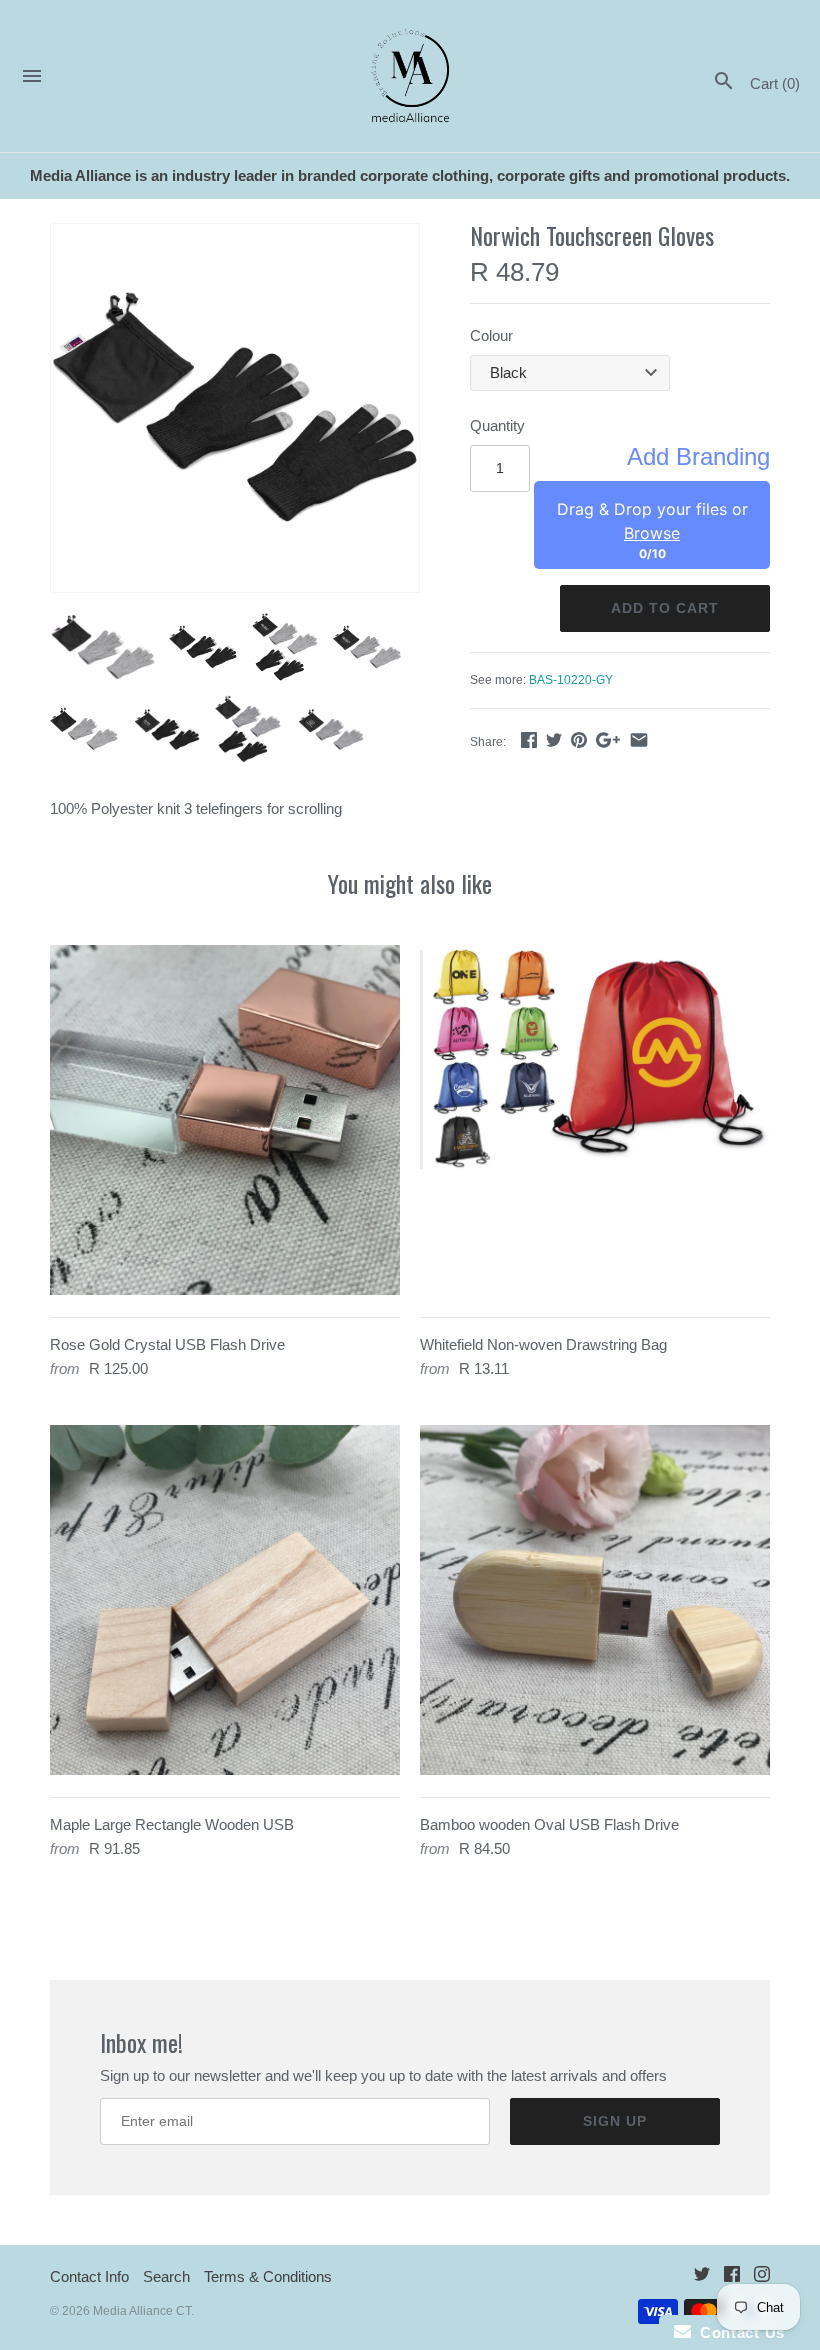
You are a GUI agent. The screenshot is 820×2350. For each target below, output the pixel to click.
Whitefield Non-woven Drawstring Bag (543, 1344)
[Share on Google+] (608, 739)
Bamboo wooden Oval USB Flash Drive (549, 1824)
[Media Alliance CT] (410, 76)
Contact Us (738, 2332)
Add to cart (665, 608)
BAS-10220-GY (571, 680)
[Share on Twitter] (554, 739)
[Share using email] (639, 739)
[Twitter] (702, 2277)
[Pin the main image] (579, 739)
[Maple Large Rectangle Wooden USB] (225, 1600)
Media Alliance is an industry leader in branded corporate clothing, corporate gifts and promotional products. (410, 175)
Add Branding (698, 457)
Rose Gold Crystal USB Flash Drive (167, 1344)
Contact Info (89, 2276)
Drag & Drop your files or (652, 521)
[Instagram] (762, 2277)
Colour (491, 335)
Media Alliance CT (142, 2311)
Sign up (615, 2121)
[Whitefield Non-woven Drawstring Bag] (595, 1120)
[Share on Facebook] (529, 739)
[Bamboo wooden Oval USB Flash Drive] (595, 1600)
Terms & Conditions (268, 2276)
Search (166, 2276)
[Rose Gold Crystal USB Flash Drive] (225, 1120)
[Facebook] (732, 2277)
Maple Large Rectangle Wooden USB (172, 1824)
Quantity (497, 425)
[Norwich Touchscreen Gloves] (235, 408)
